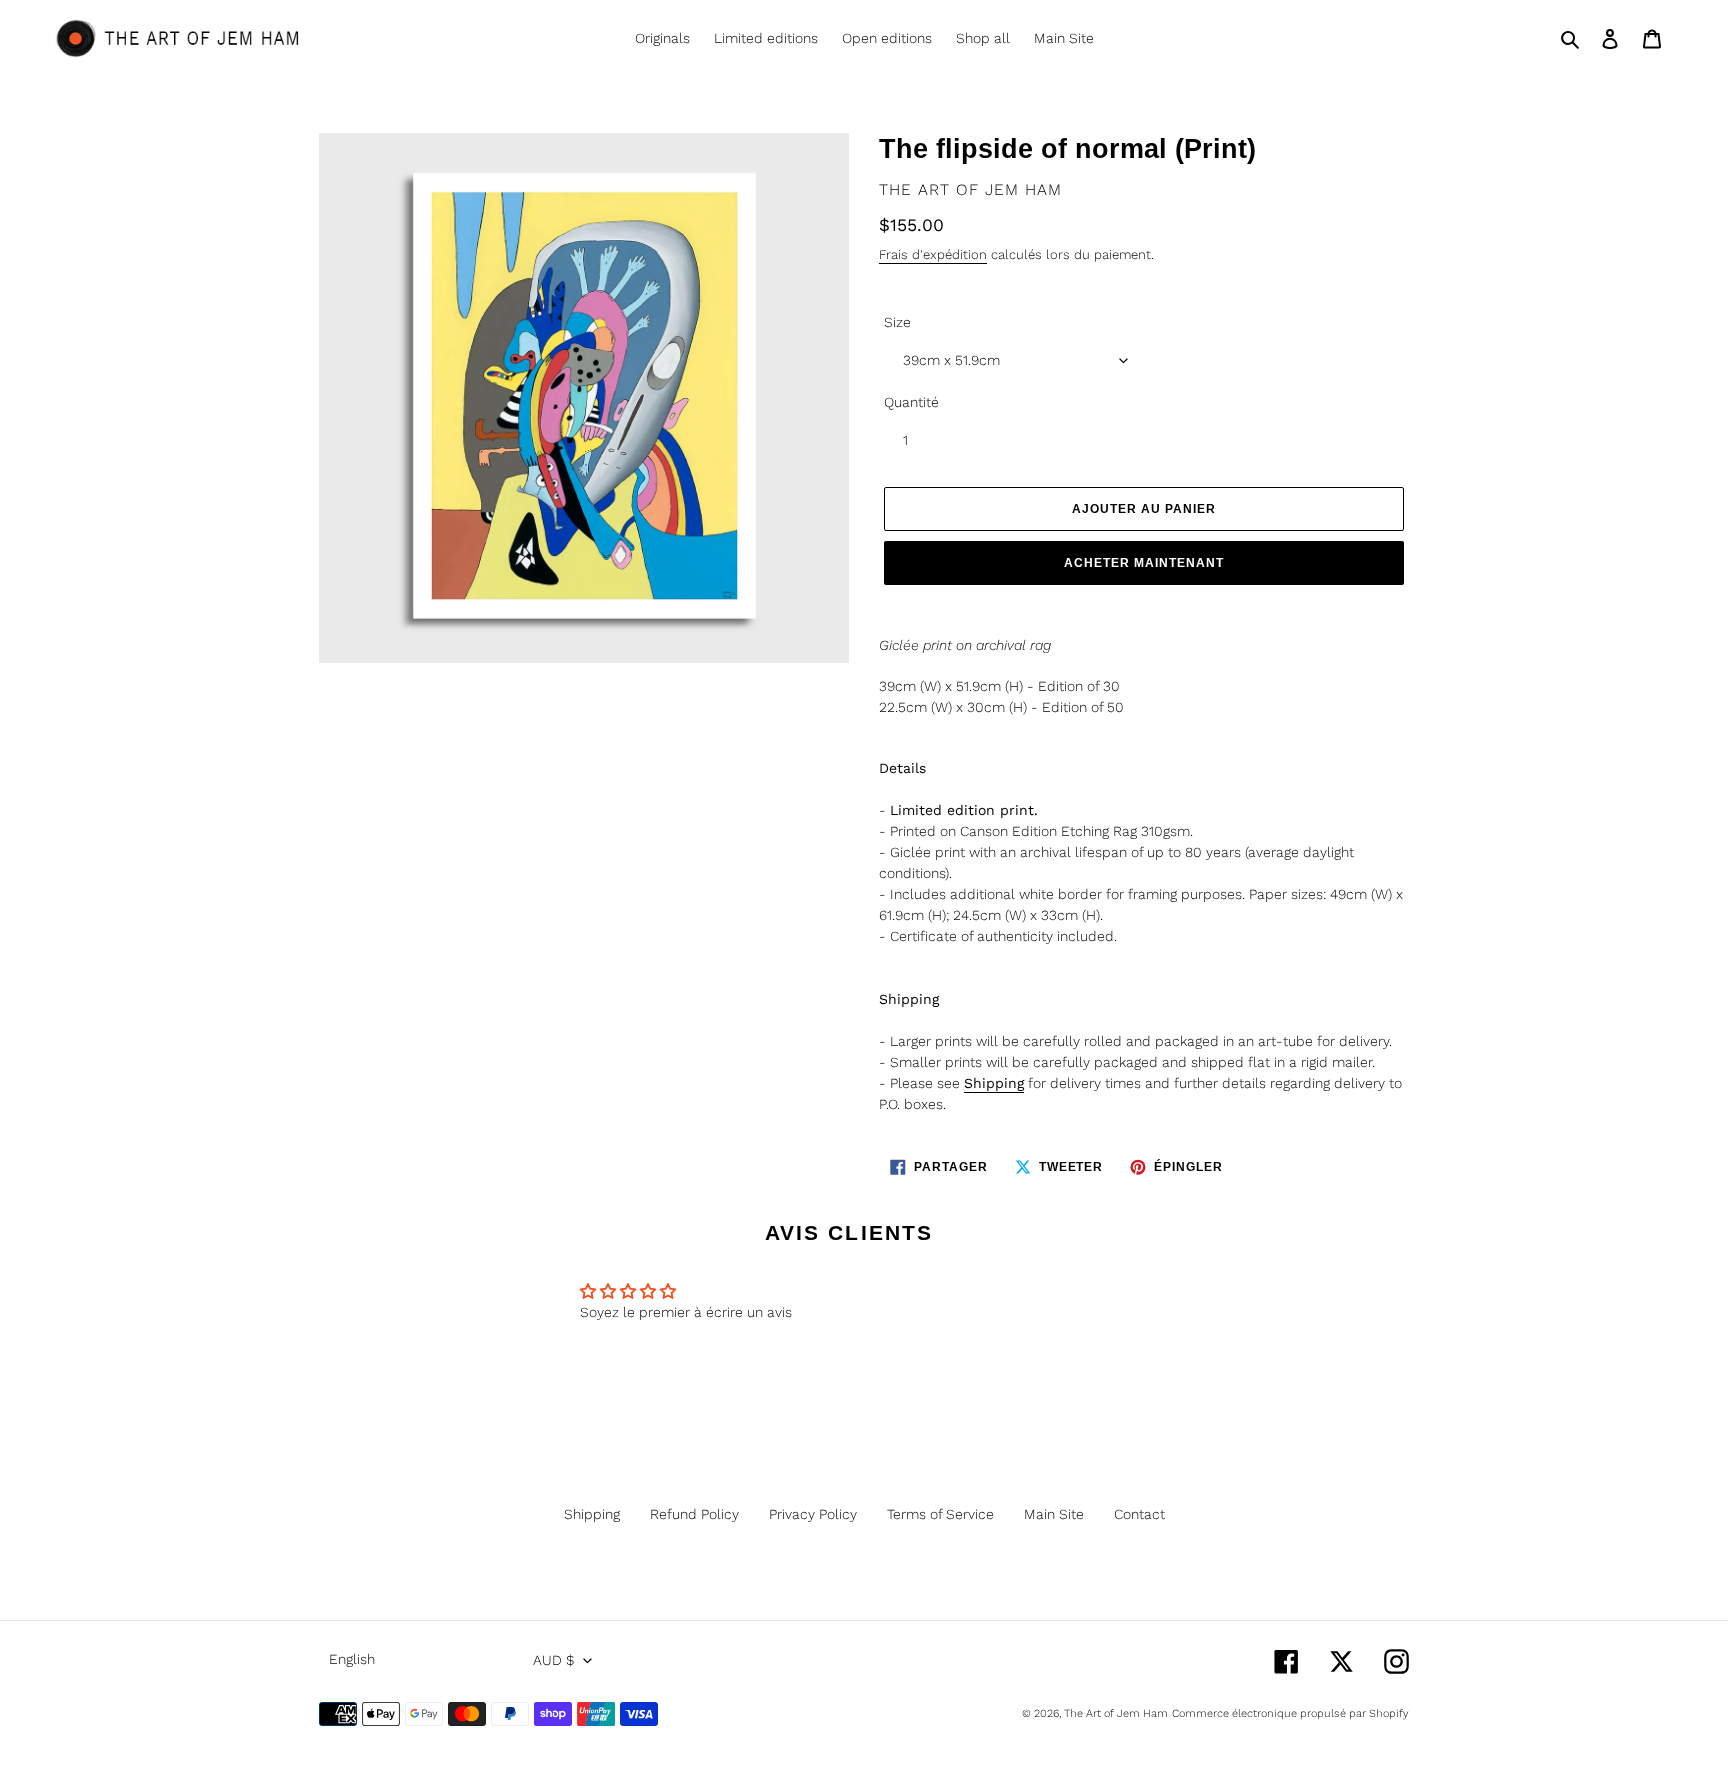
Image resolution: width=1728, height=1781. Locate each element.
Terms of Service (940, 1514)
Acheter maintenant (1143, 563)
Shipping (592, 1514)
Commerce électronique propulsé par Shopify (1290, 1713)
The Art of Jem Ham (1116, 1713)
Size (897, 322)
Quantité (911, 402)
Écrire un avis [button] (1012, 1300)
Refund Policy (694, 1514)
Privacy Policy (813, 1514)
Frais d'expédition (933, 254)
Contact (1139, 1514)
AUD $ (553, 1660)
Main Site (1054, 1514)
